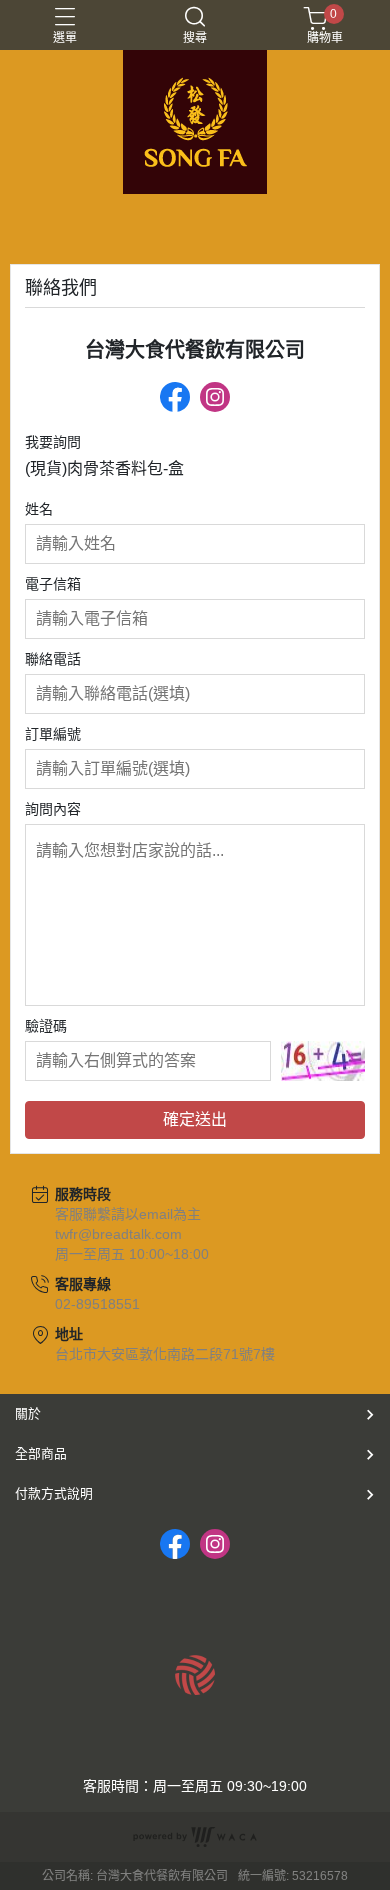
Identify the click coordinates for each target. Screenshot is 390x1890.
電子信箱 (53, 584)
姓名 (39, 509)
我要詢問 (53, 442)
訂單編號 (53, 734)
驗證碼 (46, 1026)
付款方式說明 (54, 1493)
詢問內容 (53, 809)
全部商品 (41, 1453)
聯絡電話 (53, 659)
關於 (28, 1413)
